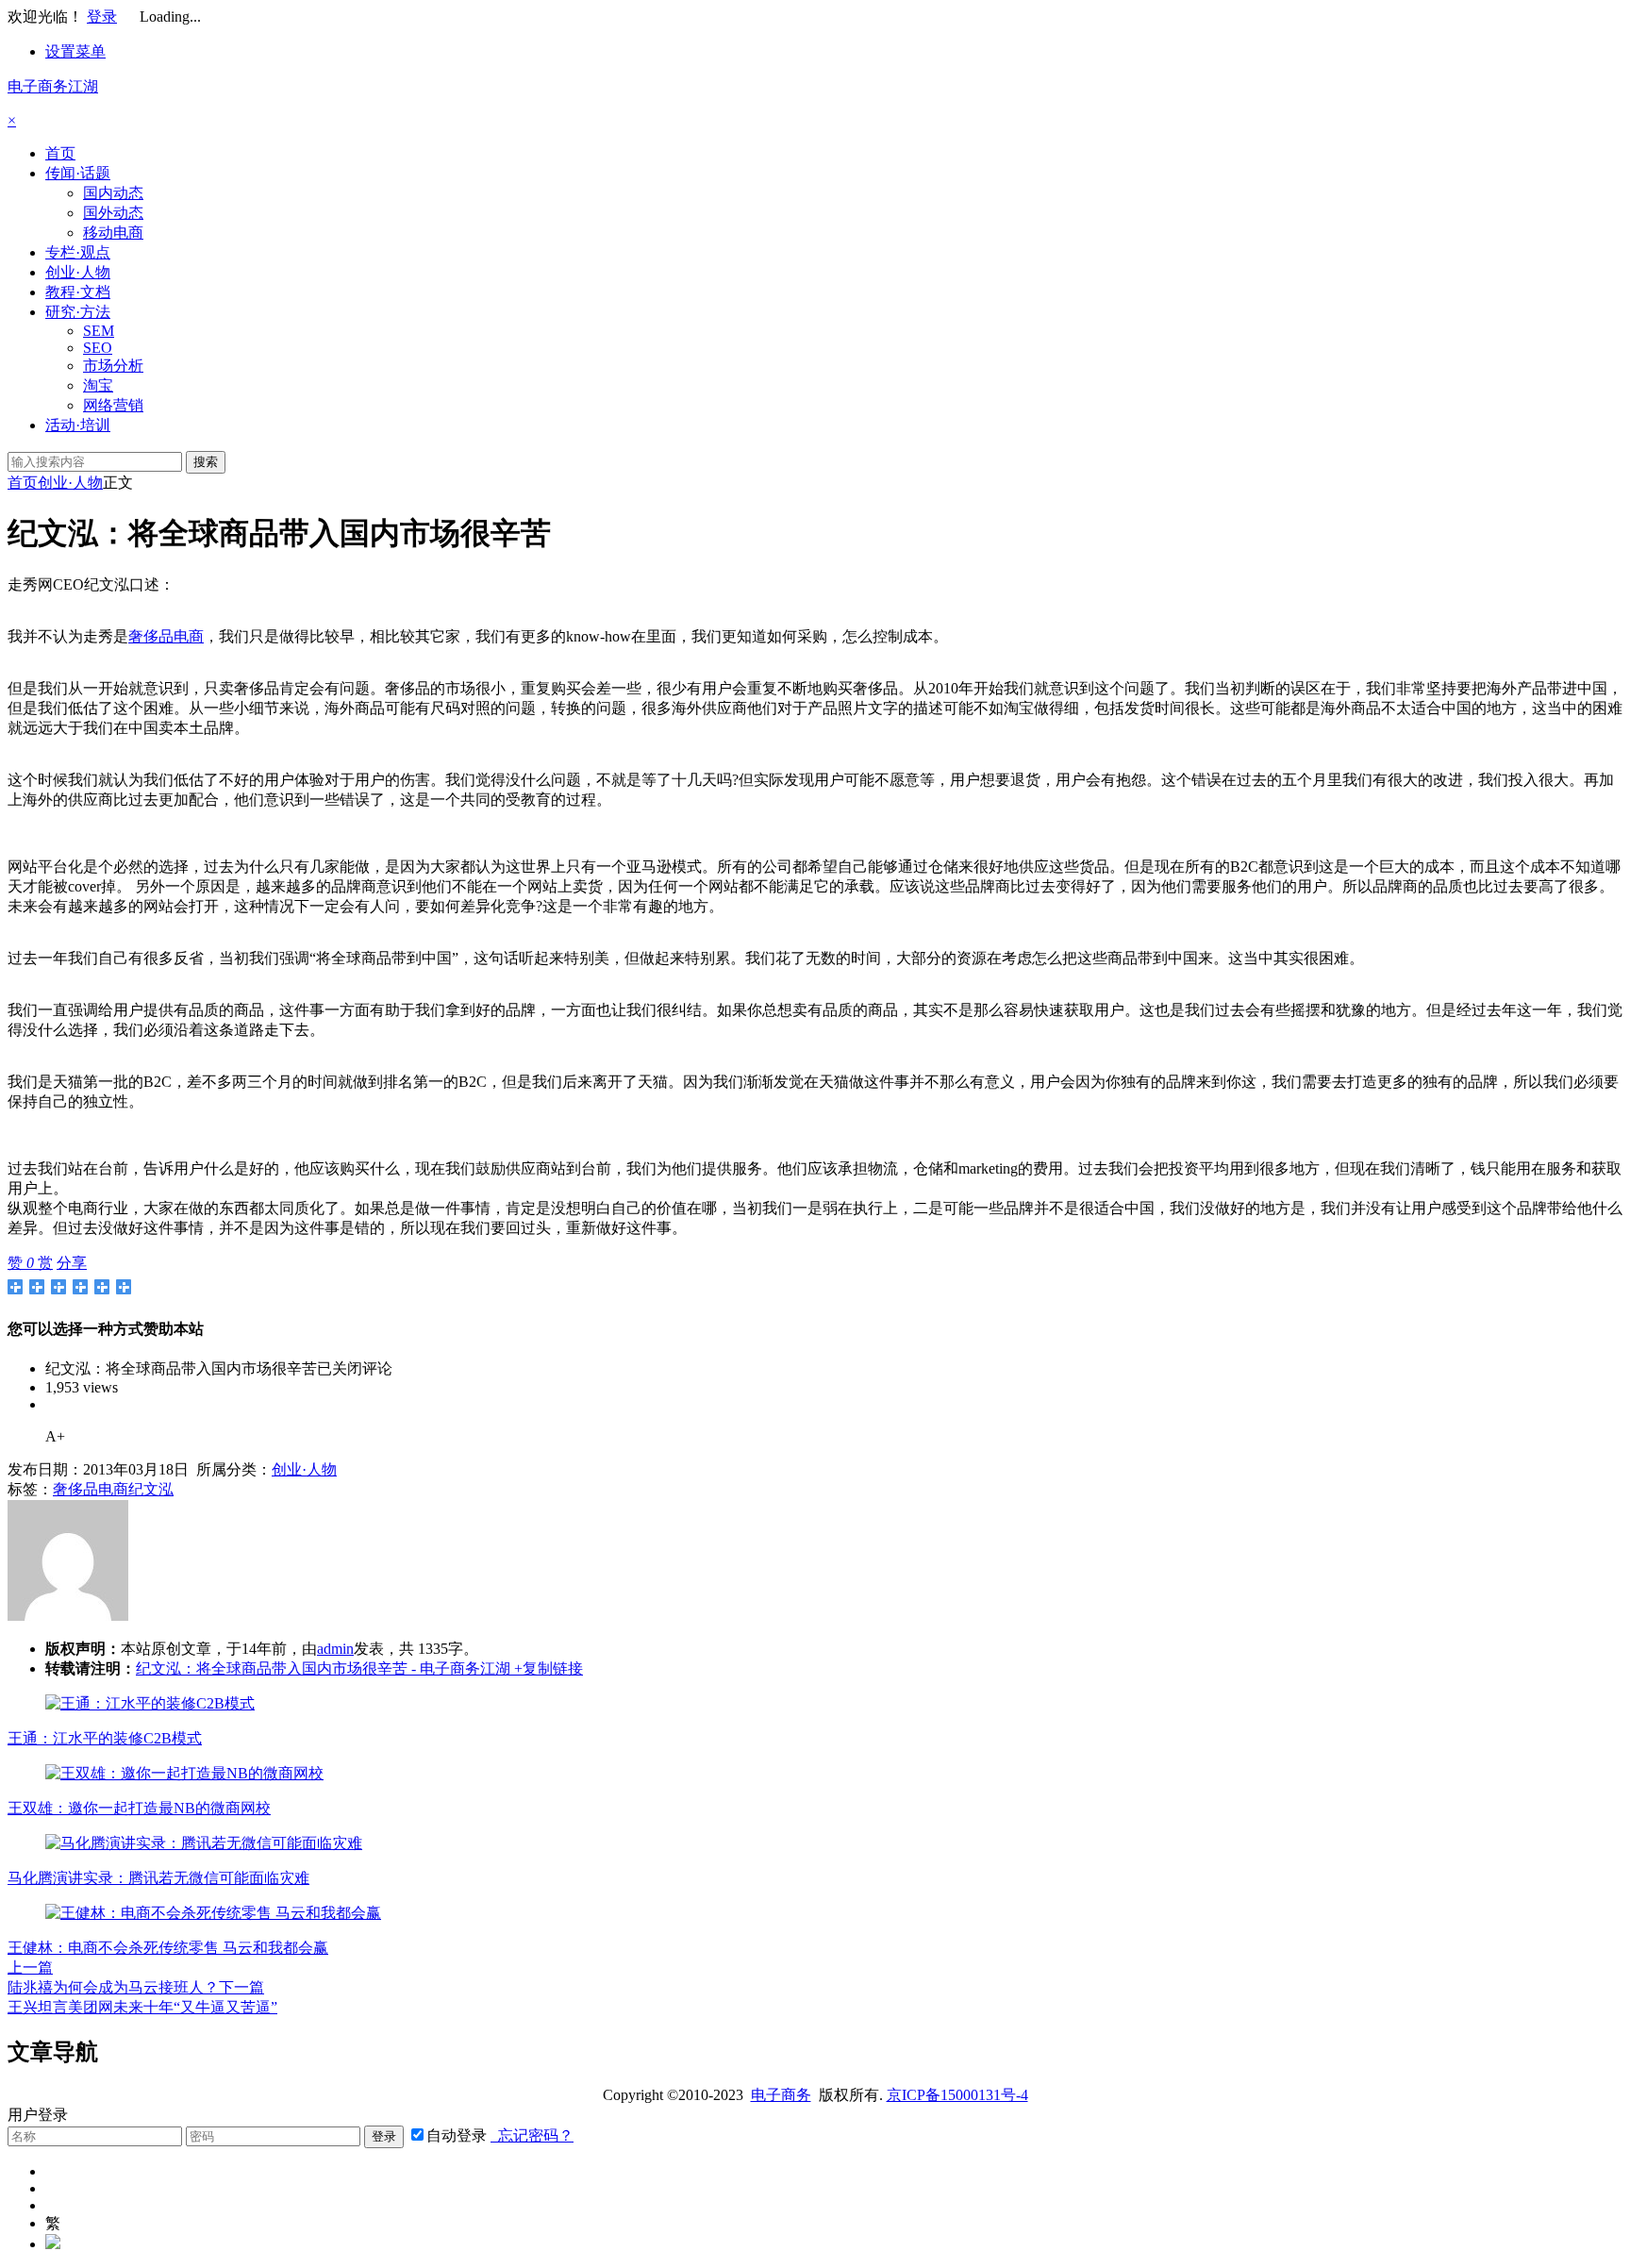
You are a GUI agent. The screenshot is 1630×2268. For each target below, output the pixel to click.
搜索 (206, 462)
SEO (98, 348)
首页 (60, 153)
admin (335, 1649)
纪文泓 (151, 1489)
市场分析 (113, 366)
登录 (102, 17)
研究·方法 (78, 312)
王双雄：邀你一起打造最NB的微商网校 (139, 1808)
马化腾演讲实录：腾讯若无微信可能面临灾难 (158, 1878)
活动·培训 (78, 425)
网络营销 (113, 405)
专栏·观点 (78, 252)
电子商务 (781, 2095)
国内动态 (113, 193)
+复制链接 (547, 1668)
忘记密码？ (532, 2135)
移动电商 (113, 233)
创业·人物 (78, 272)
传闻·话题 (78, 173)
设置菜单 (75, 51)
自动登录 (457, 2135)
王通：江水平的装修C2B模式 (105, 1738)
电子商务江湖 (53, 86)
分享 (72, 1263)
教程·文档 (78, 292)
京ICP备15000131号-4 (957, 2095)
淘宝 (98, 385)
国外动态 (113, 213)
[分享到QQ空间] (37, 1287)
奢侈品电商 (166, 636)
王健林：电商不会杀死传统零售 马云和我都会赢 (168, 1948)
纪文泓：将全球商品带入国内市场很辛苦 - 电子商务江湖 (323, 1668)
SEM (99, 331)
